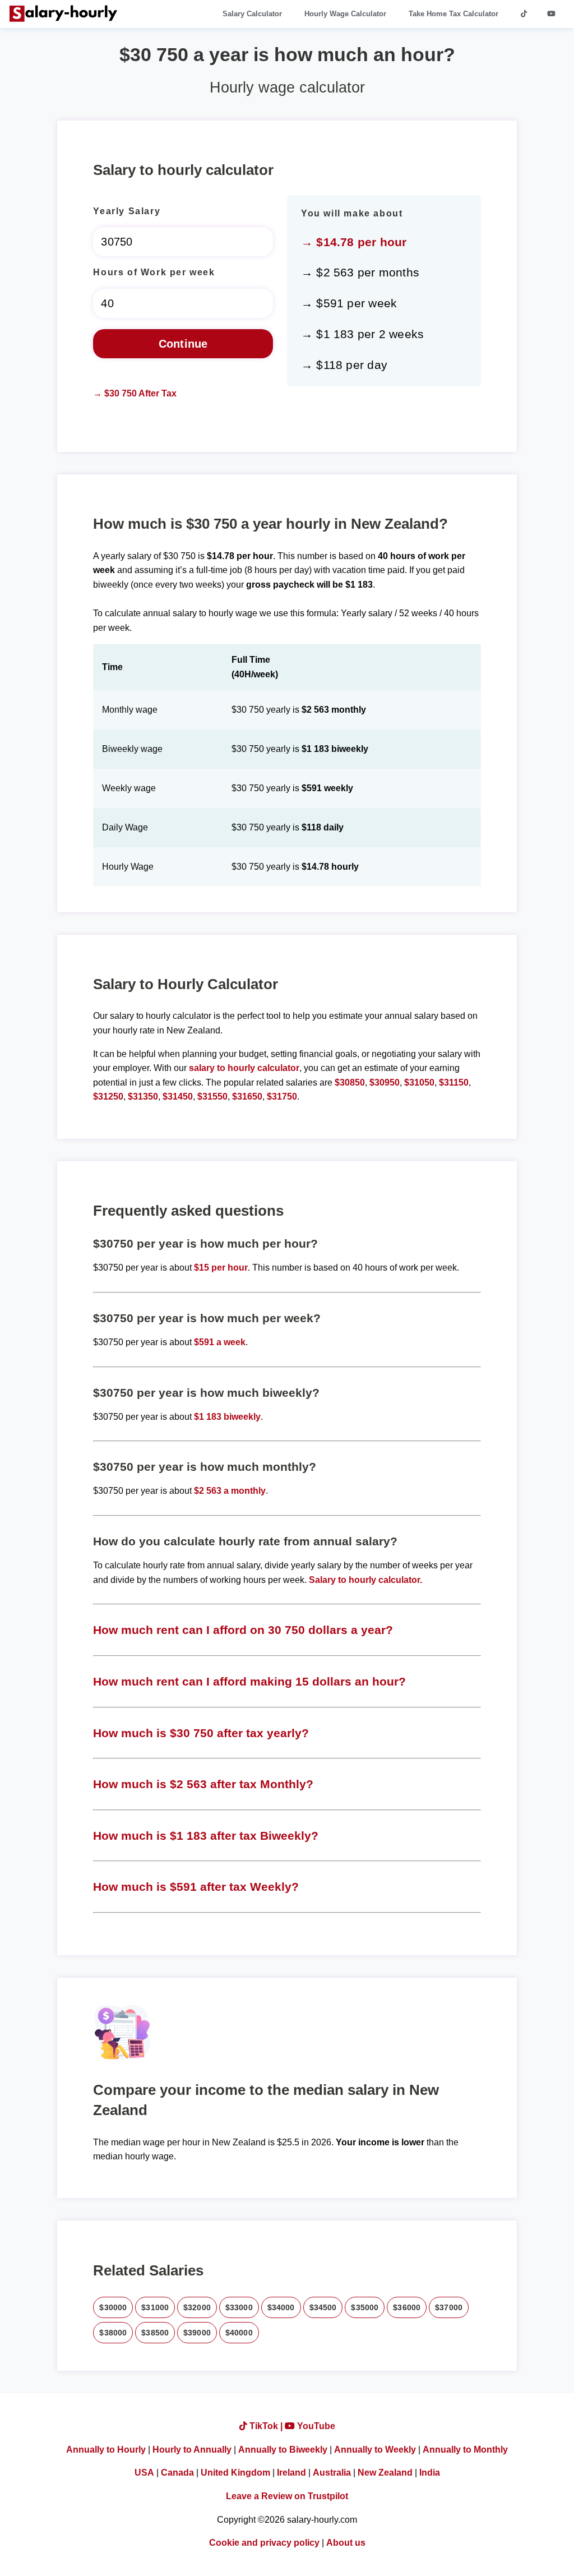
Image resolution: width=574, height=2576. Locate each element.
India (430, 2473)
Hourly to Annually (192, 2450)
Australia (332, 2473)
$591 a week (220, 1342)
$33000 (239, 2307)
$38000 (113, 2333)
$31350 (143, 1097)
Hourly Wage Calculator (345, 14)
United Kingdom (235, 2473)
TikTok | (266, 2426)
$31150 (454, 1082)
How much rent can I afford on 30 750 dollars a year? (243, 1630)
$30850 (350, 1082)
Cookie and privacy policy (264, 2543)
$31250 (108, 1097)
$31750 (282, 1097)
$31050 (419, 1082)
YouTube (315, 2426)
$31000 (155, 2307)
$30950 (385, 1082)
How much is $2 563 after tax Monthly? (203, 1784)
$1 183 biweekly (227, 1417)
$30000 (113, 2307)
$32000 (197, 2307)
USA (144, 2473)
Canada (177, 2473)
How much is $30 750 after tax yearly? (201, 1733)
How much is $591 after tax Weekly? (196, 1887)
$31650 (247, 1097)
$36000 (407, 2307)
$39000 (197, 2333)
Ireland (291, 2473)
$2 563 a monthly (230, 1491)
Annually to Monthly (465, 2450)
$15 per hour (221, 1268)
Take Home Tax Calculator (453, 14)
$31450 (178, 1097)
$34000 (281, 2307)
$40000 (239, 2333)
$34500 (323, 2307)
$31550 (212, 1097)
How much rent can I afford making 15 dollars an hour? (249, 1681)
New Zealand (385, 2473)
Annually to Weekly (375, 2450)
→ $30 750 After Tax (135, 393)
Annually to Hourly (106, 2450)
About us (346, 2543)
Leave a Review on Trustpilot (287, 2496)
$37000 (449, 2307)
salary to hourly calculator (244, 1068)
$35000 (365, 2307)
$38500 (155, 2333)
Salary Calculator (252, 14)
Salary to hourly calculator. (365, 1580)
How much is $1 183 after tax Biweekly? (206, 1836)
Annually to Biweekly (283, 2450)
